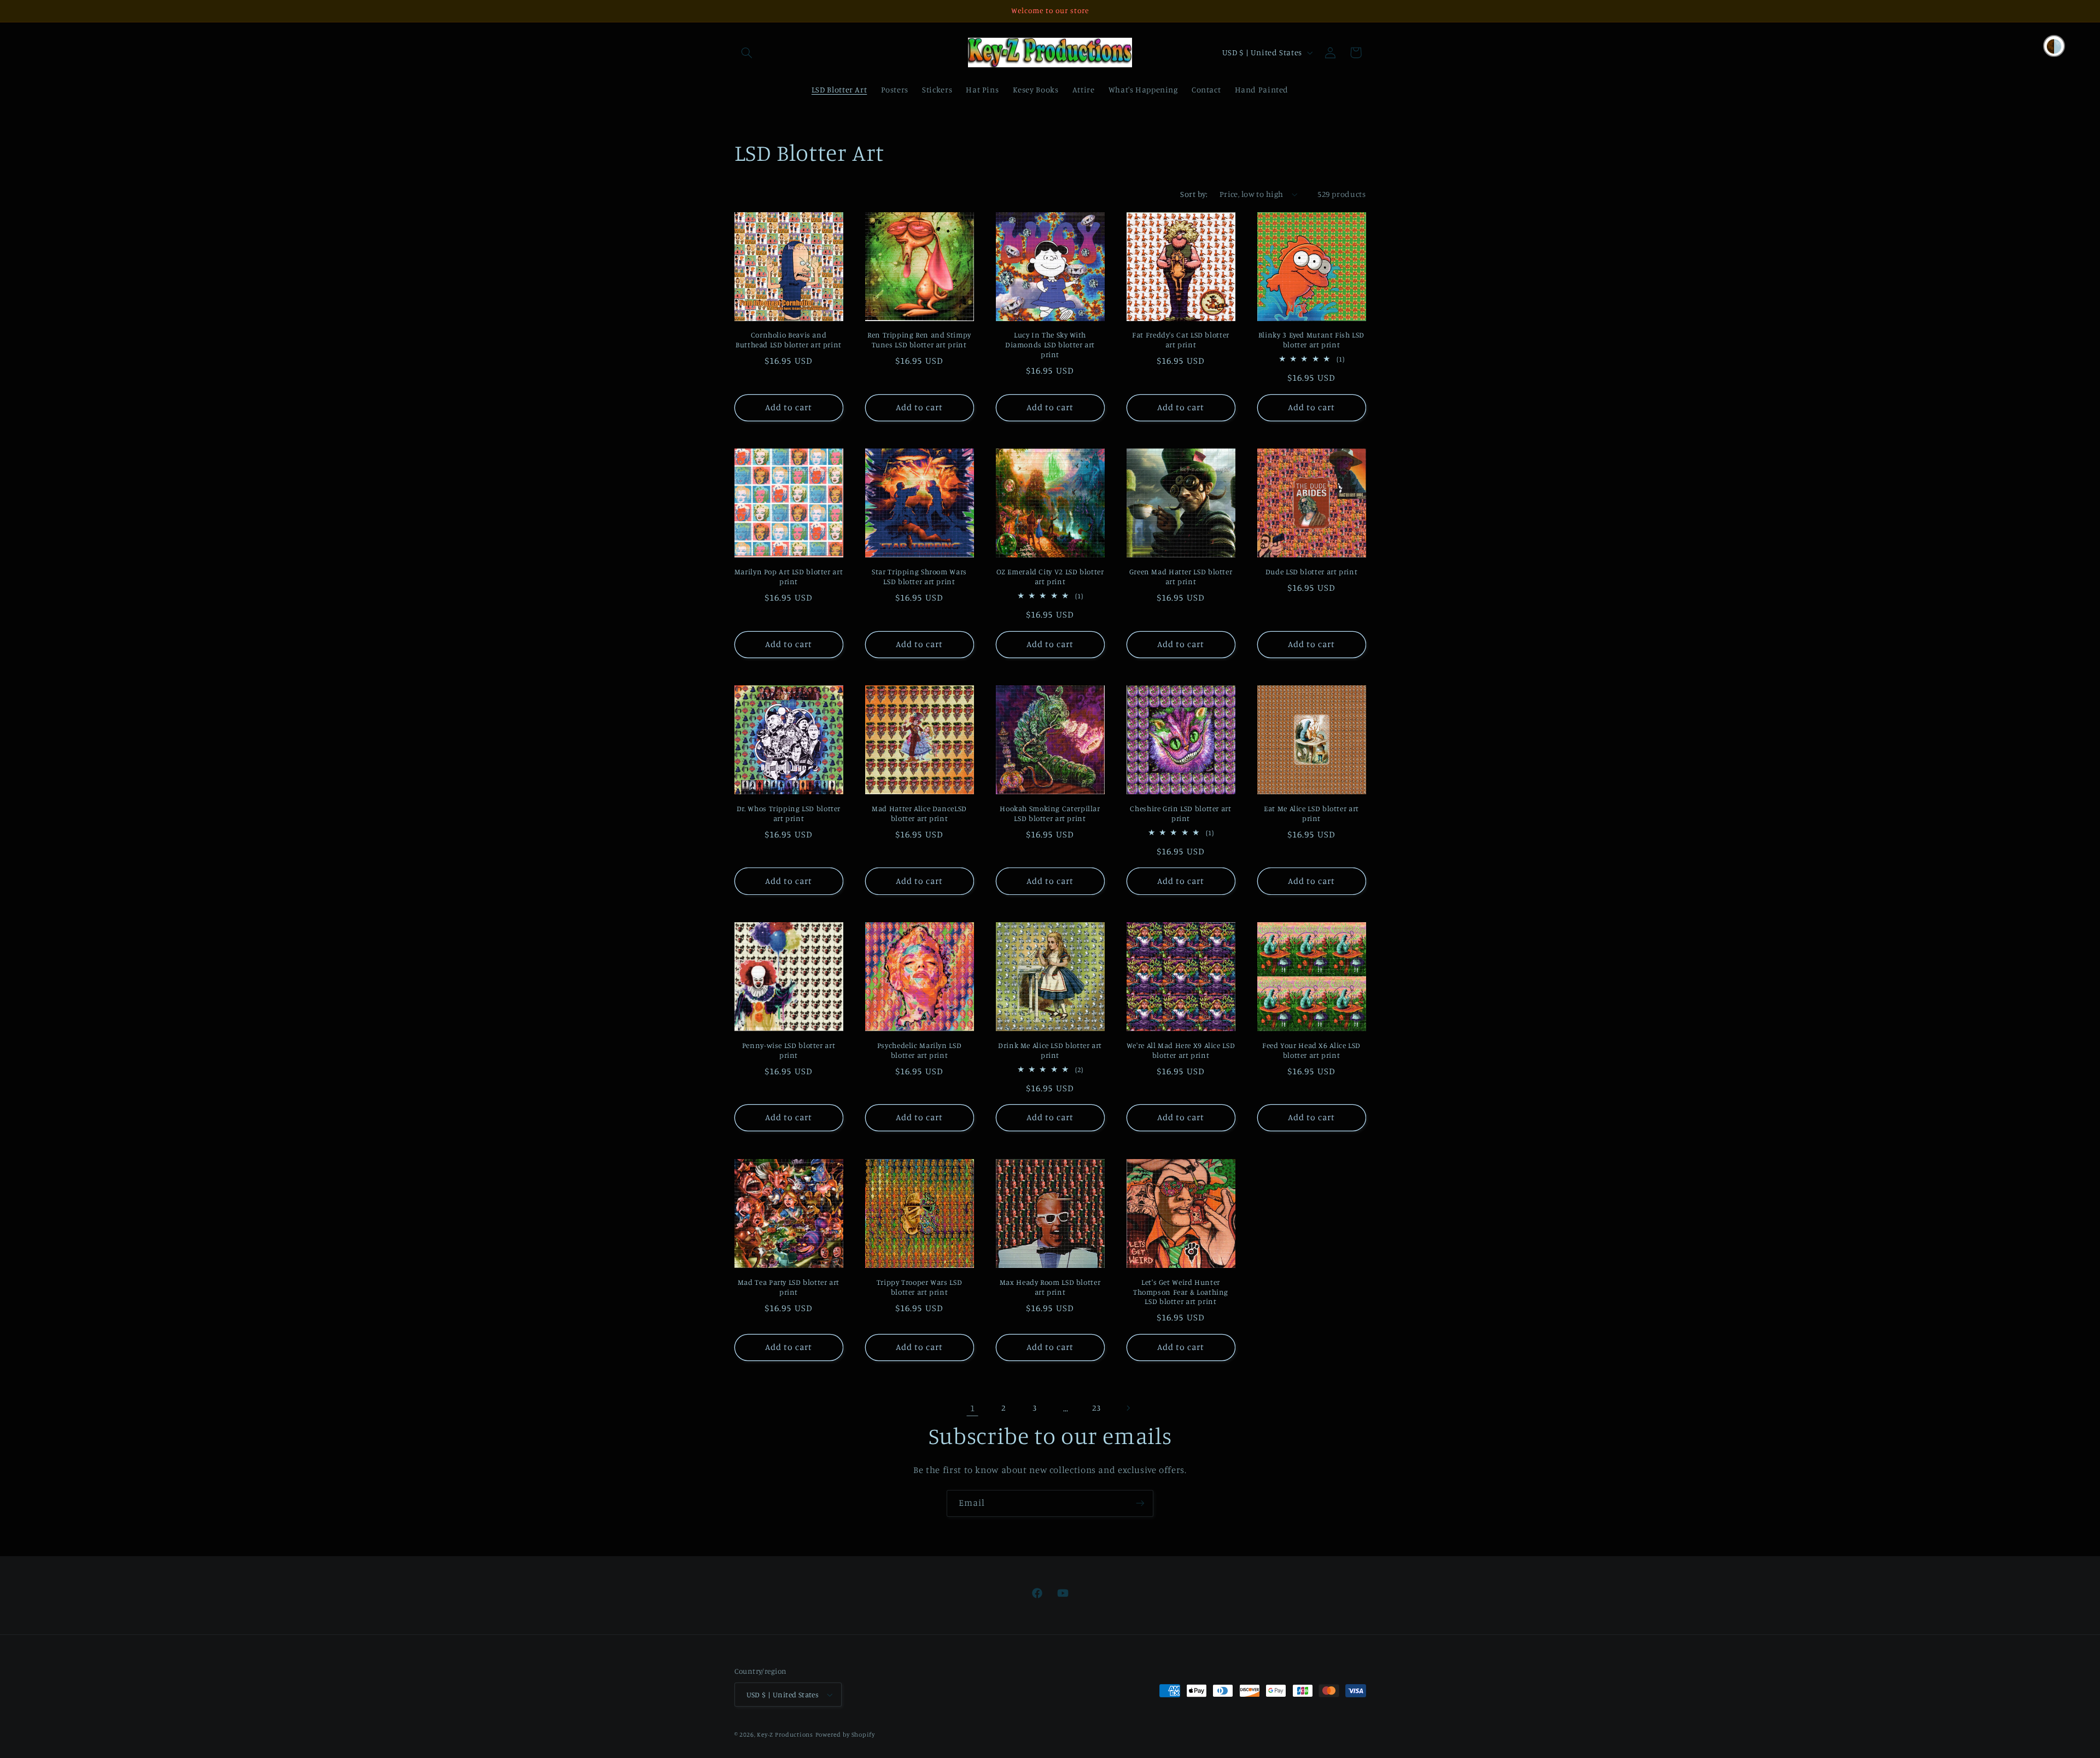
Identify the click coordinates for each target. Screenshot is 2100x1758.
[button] (747, 53)
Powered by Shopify (845, 1734)
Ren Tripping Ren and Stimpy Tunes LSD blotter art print (919, 340)
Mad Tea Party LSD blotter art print (789, 1287)
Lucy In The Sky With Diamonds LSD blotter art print (1050, 345)
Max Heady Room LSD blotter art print (1050, 1287)
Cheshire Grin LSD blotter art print (1180, 813)
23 (1096, 1408)
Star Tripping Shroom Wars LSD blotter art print (919, 577)
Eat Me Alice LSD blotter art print (1311, 813)
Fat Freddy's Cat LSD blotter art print (1181, 340)
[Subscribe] (1140, 1503)
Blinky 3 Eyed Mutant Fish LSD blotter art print (1311, 340)
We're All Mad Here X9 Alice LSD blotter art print (1181, 1050)
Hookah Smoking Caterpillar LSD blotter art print (1050, 813)
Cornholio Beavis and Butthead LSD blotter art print (789, 340)
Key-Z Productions (785, 1734)
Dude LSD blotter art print (1311, 572)
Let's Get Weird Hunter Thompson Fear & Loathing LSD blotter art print (1181, 1292)
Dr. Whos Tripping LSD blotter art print (789, 813)
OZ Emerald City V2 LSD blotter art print (1050, 577)
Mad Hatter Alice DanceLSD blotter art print (919, 813)
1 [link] (973, 1408)
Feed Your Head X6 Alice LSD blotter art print (1311, 1050)
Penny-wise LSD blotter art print (789, 1050)
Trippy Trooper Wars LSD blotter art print (920, 1287)
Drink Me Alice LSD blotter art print (1050, 1050)
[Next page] (1128, 1408)
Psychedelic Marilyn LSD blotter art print (920, 1050)
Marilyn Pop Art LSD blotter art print (789, 577)
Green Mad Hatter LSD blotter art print (1181, 577)
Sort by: (1194, 194)
